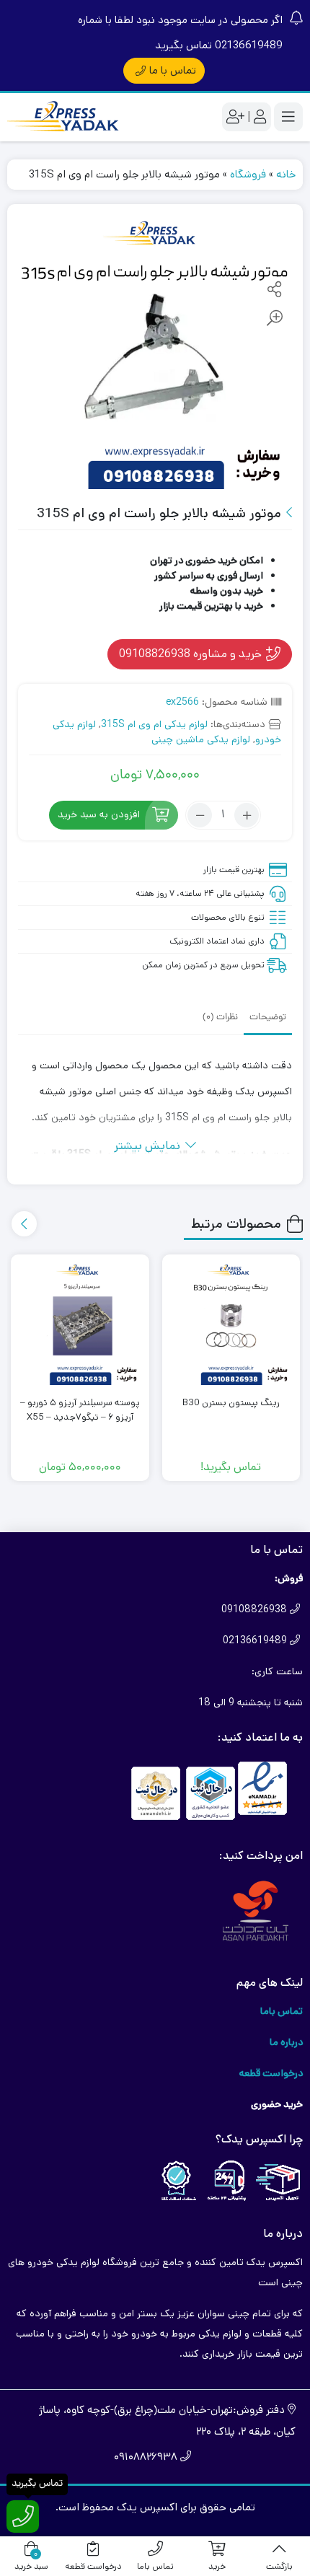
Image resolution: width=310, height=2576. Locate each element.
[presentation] (24, 1224)
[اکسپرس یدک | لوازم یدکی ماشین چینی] (65, 117)
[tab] (268, 1016)
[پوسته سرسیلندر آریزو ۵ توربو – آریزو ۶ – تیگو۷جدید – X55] (80, 1324)
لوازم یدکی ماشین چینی (201, 739)
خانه (286, 174)
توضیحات (268, 1017)
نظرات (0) (220, 1017)
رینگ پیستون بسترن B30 (231, 1403)
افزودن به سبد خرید (99, 815)
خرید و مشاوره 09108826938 (192, 654)
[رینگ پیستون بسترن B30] (231, 1324)
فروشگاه (248, 174)
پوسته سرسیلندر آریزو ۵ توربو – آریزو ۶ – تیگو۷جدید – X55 (80, 1410)
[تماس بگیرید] (23, 2516)
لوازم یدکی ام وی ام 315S (154, 724)
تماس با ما (173, 70)
